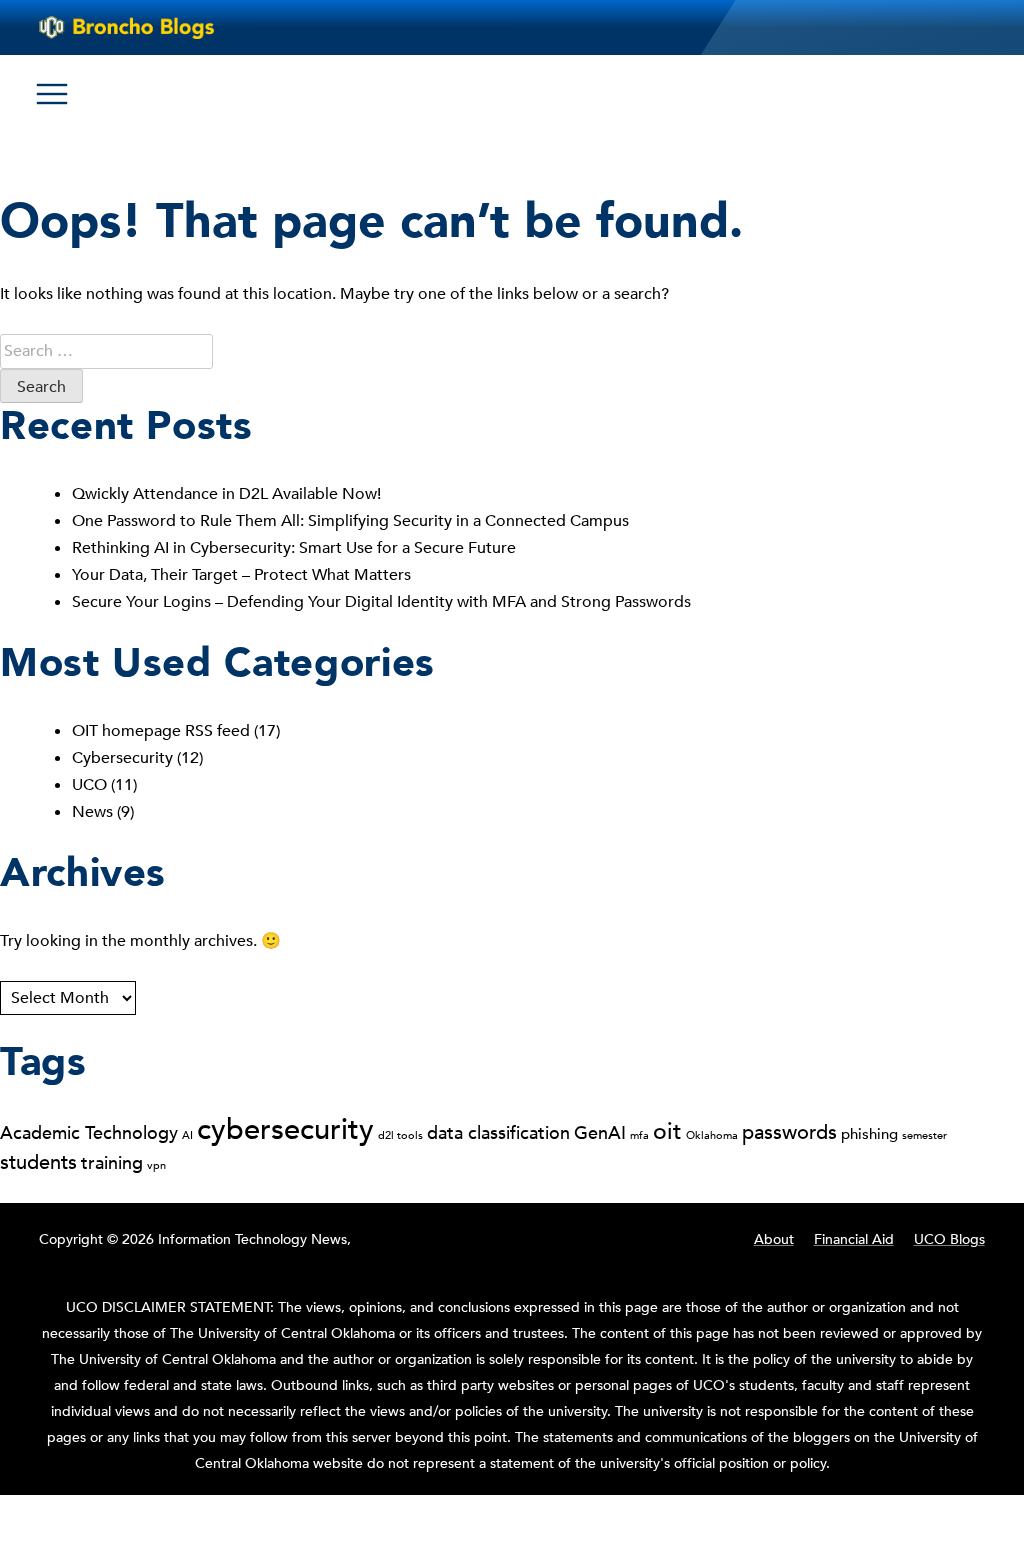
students (38, 1162)
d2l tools (400, 1135)
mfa (639, 1135)
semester (924, 1135)
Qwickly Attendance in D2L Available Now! (226, 494)
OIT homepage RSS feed (161, 731)
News (92, 812)
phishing (869, 1134)
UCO (89, 785)
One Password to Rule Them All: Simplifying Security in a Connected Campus (352, 521)
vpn (156, 1165)
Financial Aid (854, 1239)
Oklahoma (712, 1135)
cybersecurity (285, 1130)
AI (187, 1135)
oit (667, 1132)
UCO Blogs (949, 1239)
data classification (498, 1133)
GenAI (600, 1133)
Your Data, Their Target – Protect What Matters (243, 575)
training (112, 1163)
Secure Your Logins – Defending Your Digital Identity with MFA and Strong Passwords (381, 602)
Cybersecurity (122, 758)
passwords (789, 1132)
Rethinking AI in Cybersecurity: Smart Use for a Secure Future (296, 548)
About (774, 1239)
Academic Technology (89, 1133)
